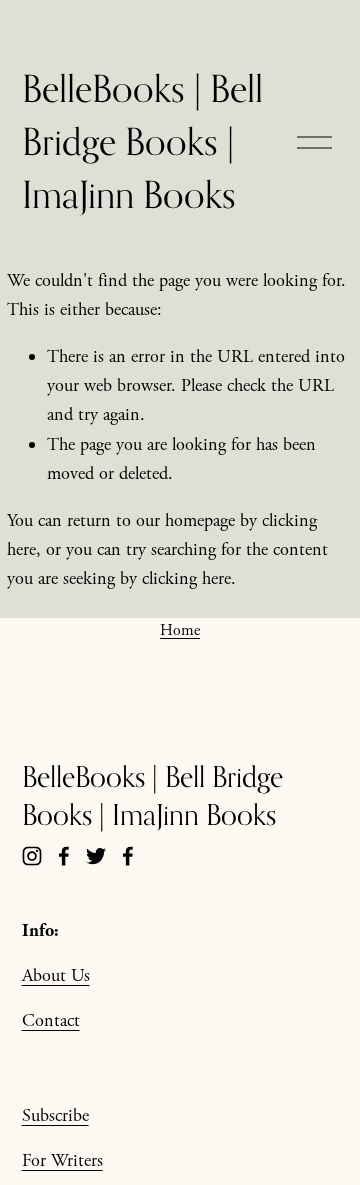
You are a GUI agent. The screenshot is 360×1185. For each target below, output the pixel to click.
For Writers (62, 1160)
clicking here (186, 578)
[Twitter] (96, 856)
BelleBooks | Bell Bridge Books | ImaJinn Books (142, 141)
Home (180, 630)
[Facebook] (64, 856)
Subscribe (55, 1115)
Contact (51, 1020)
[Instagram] (32, 856)
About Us (56, 975)
